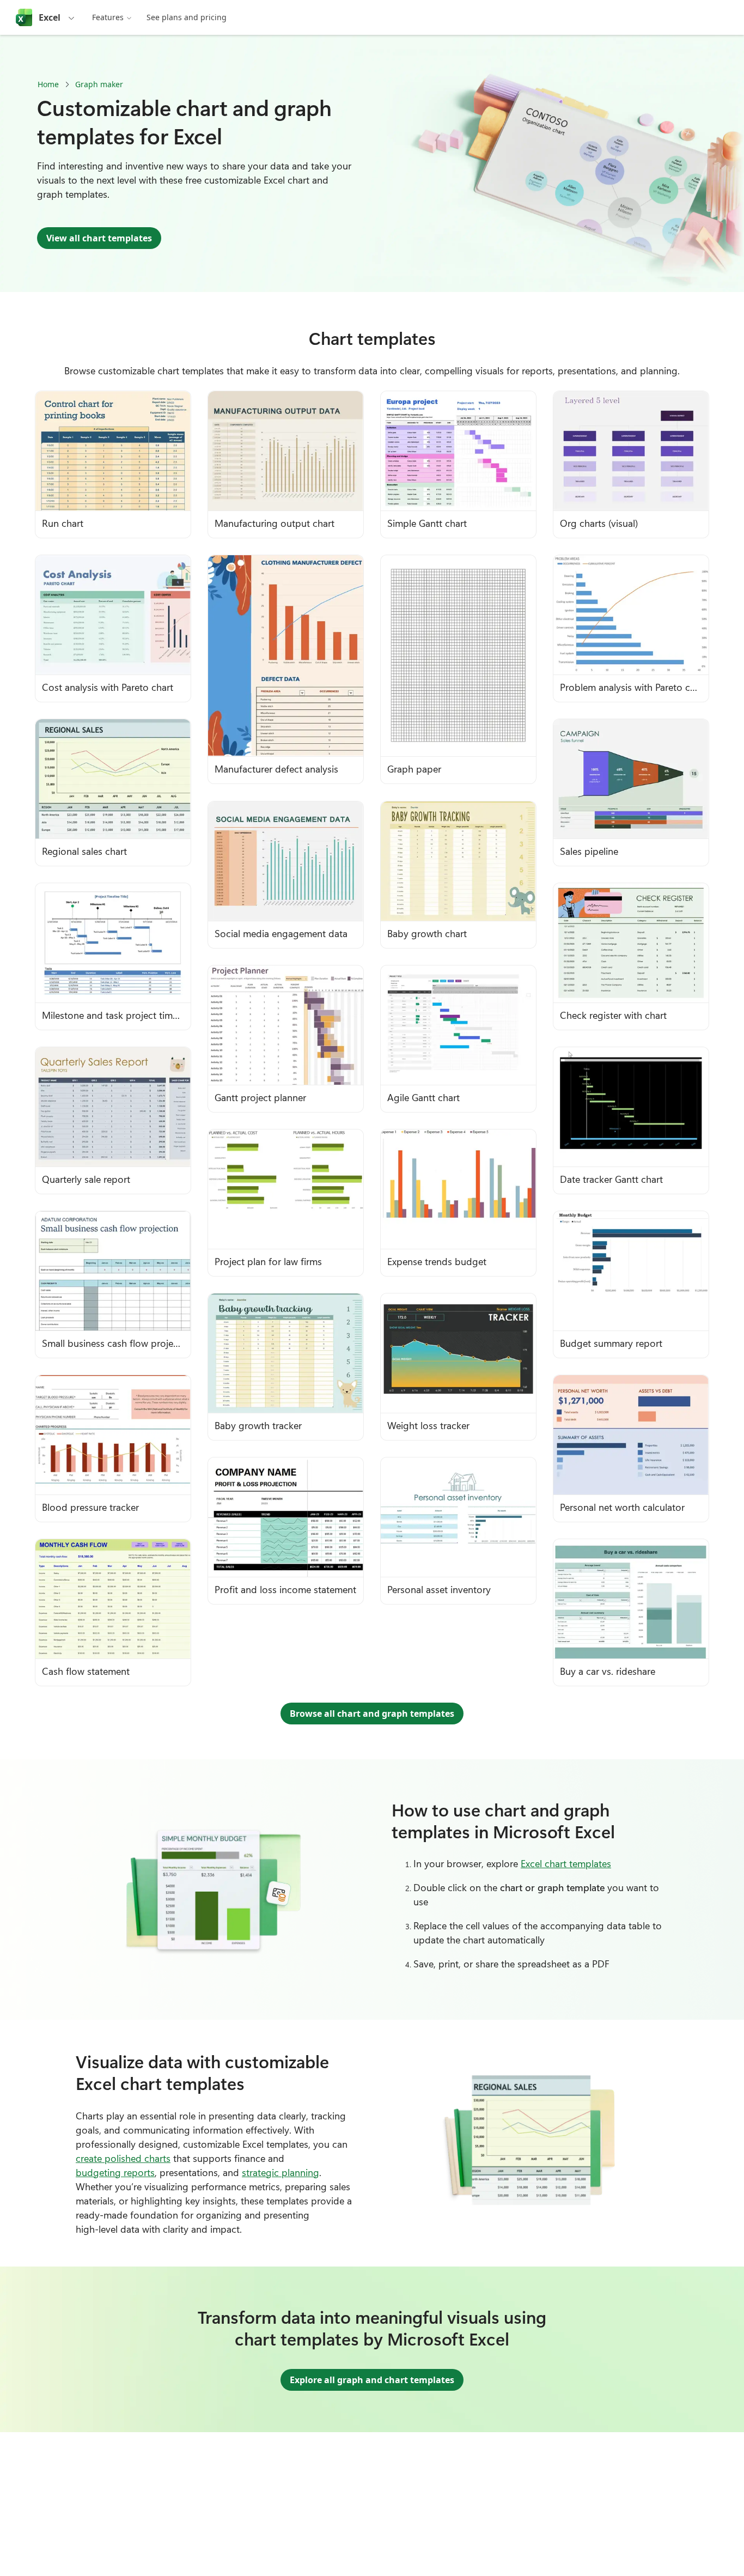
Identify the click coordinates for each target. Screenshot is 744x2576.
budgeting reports (115, 2172)
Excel (50, 17)
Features (108, 17)
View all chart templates (99, 238)
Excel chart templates (566, 1863)
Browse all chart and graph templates (372, 1714)
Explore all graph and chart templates (372, 2380)
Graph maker (99, 84)
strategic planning (280, 2172)
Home (48, 84)
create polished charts (123, 2158)
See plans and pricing (187, 17)
